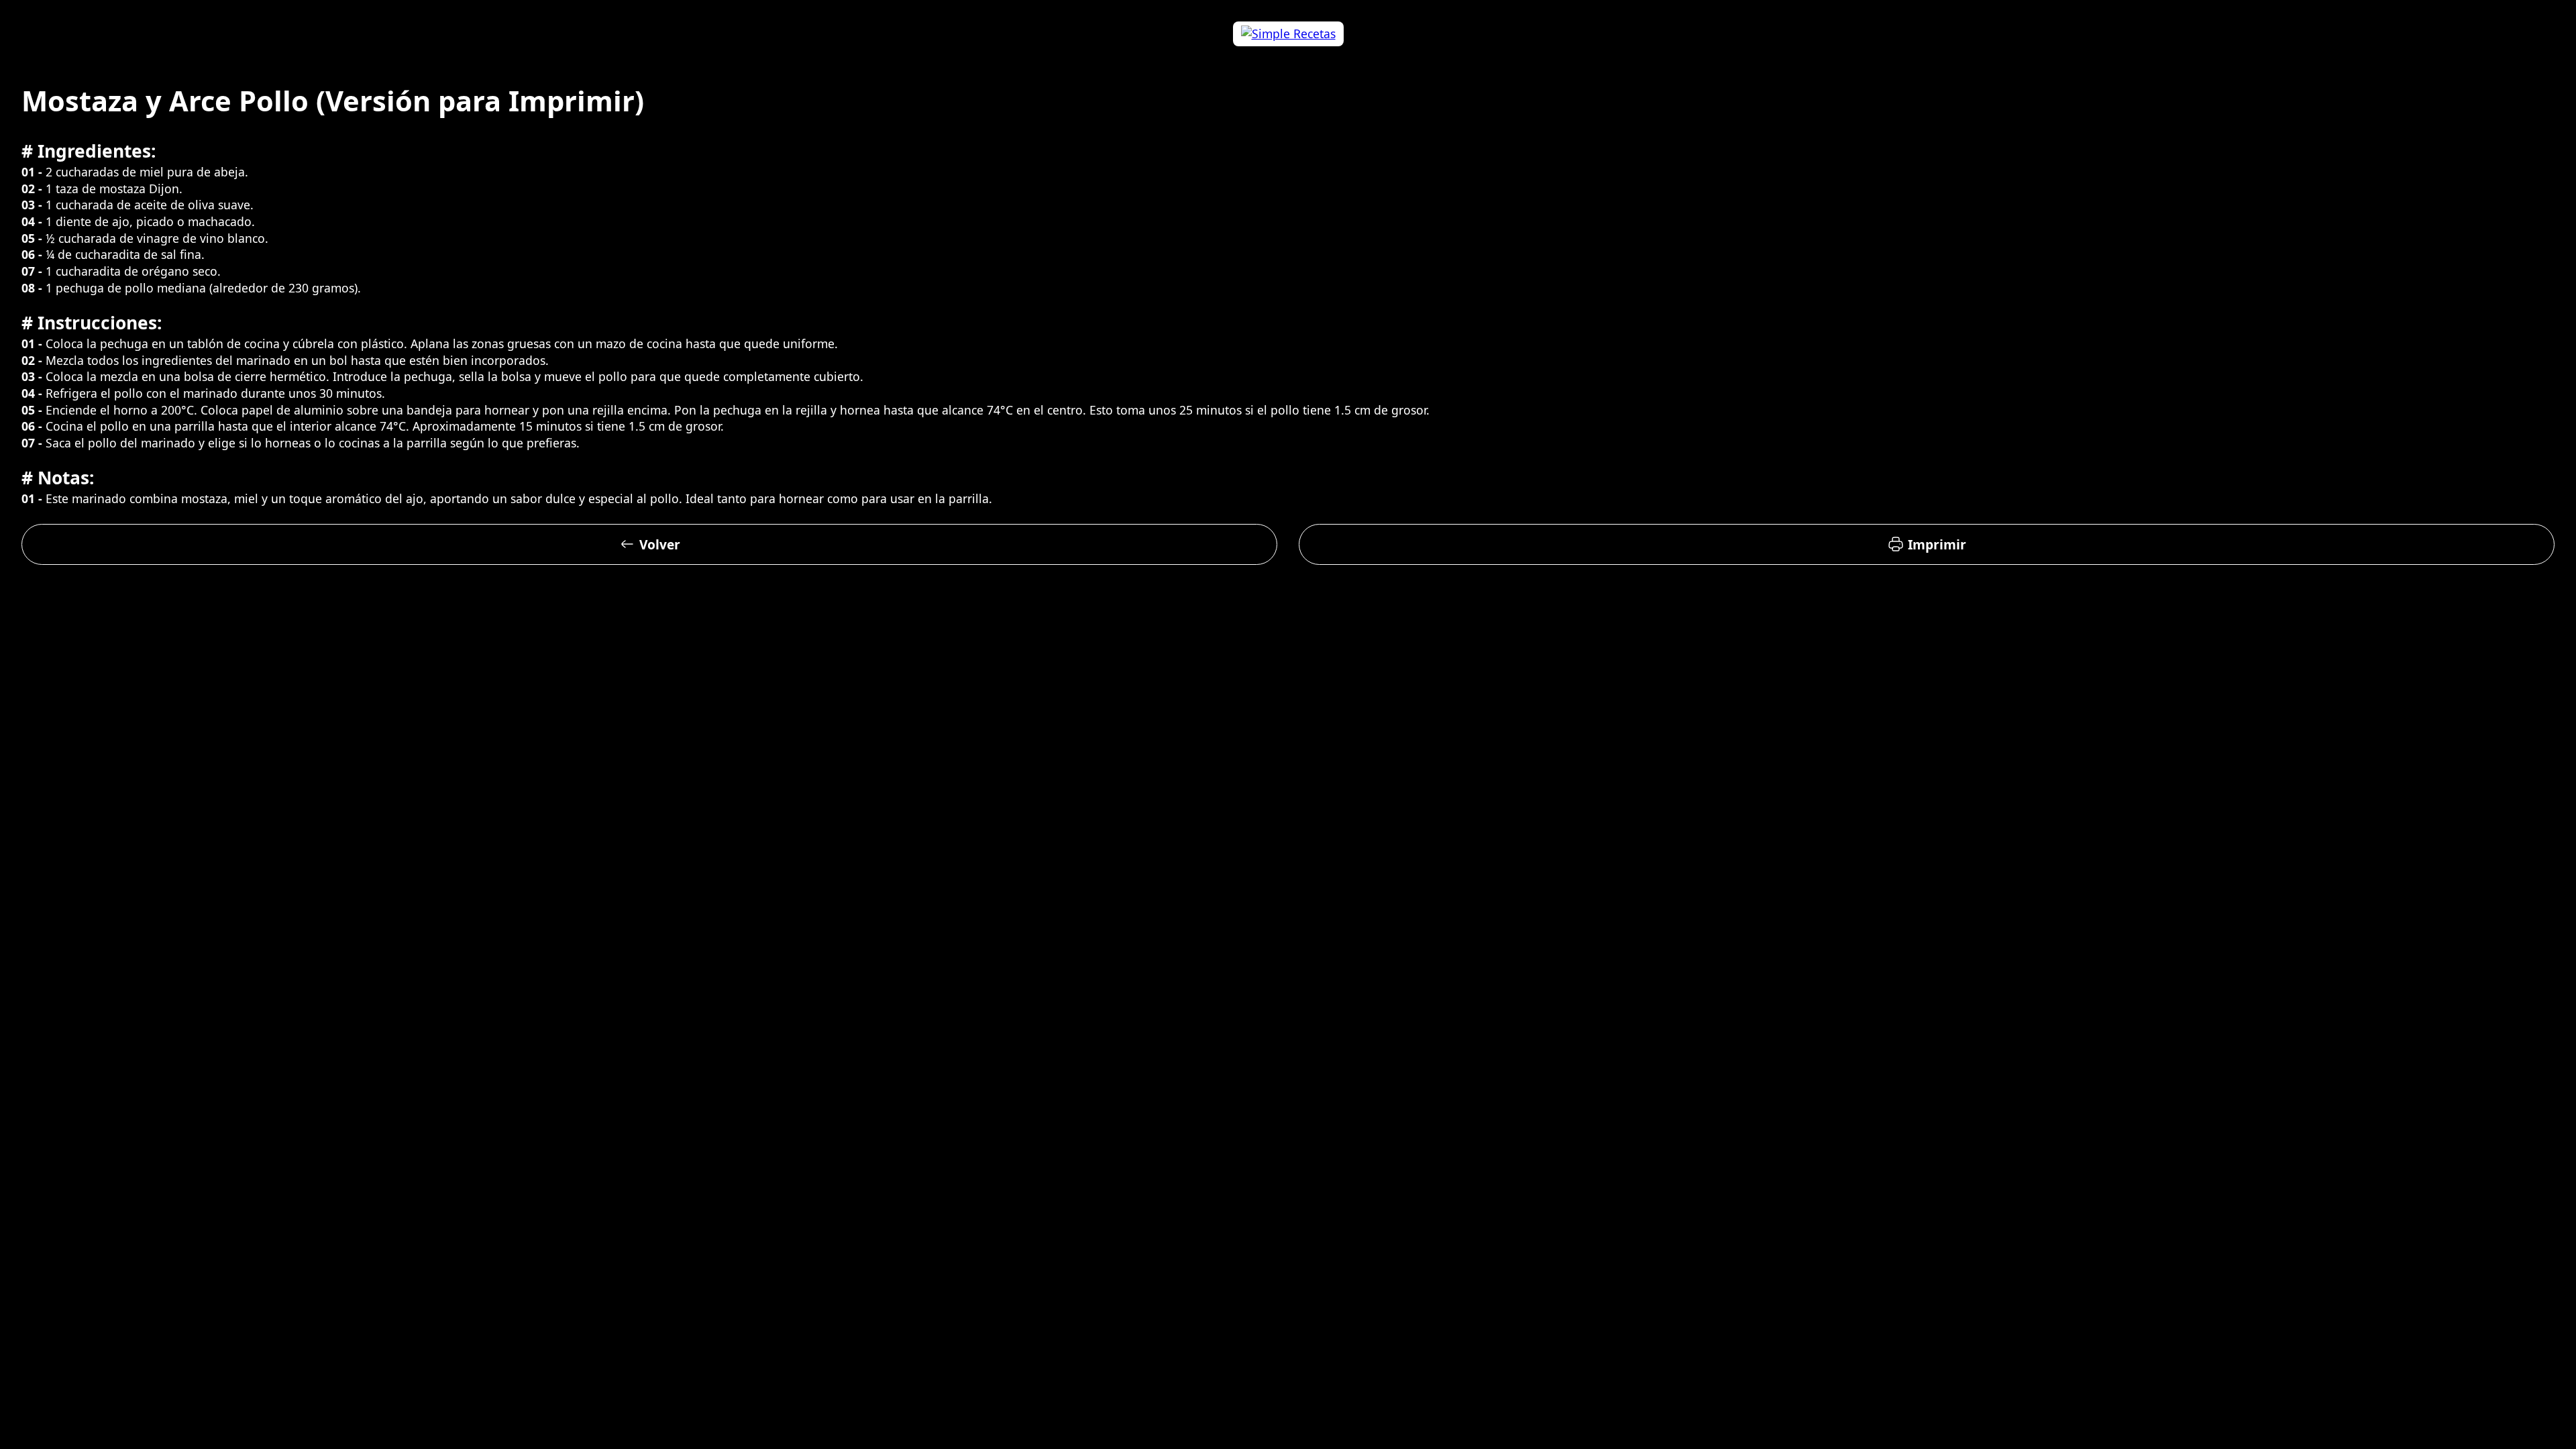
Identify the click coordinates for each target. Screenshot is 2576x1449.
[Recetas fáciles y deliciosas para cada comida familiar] (1288, 34)
